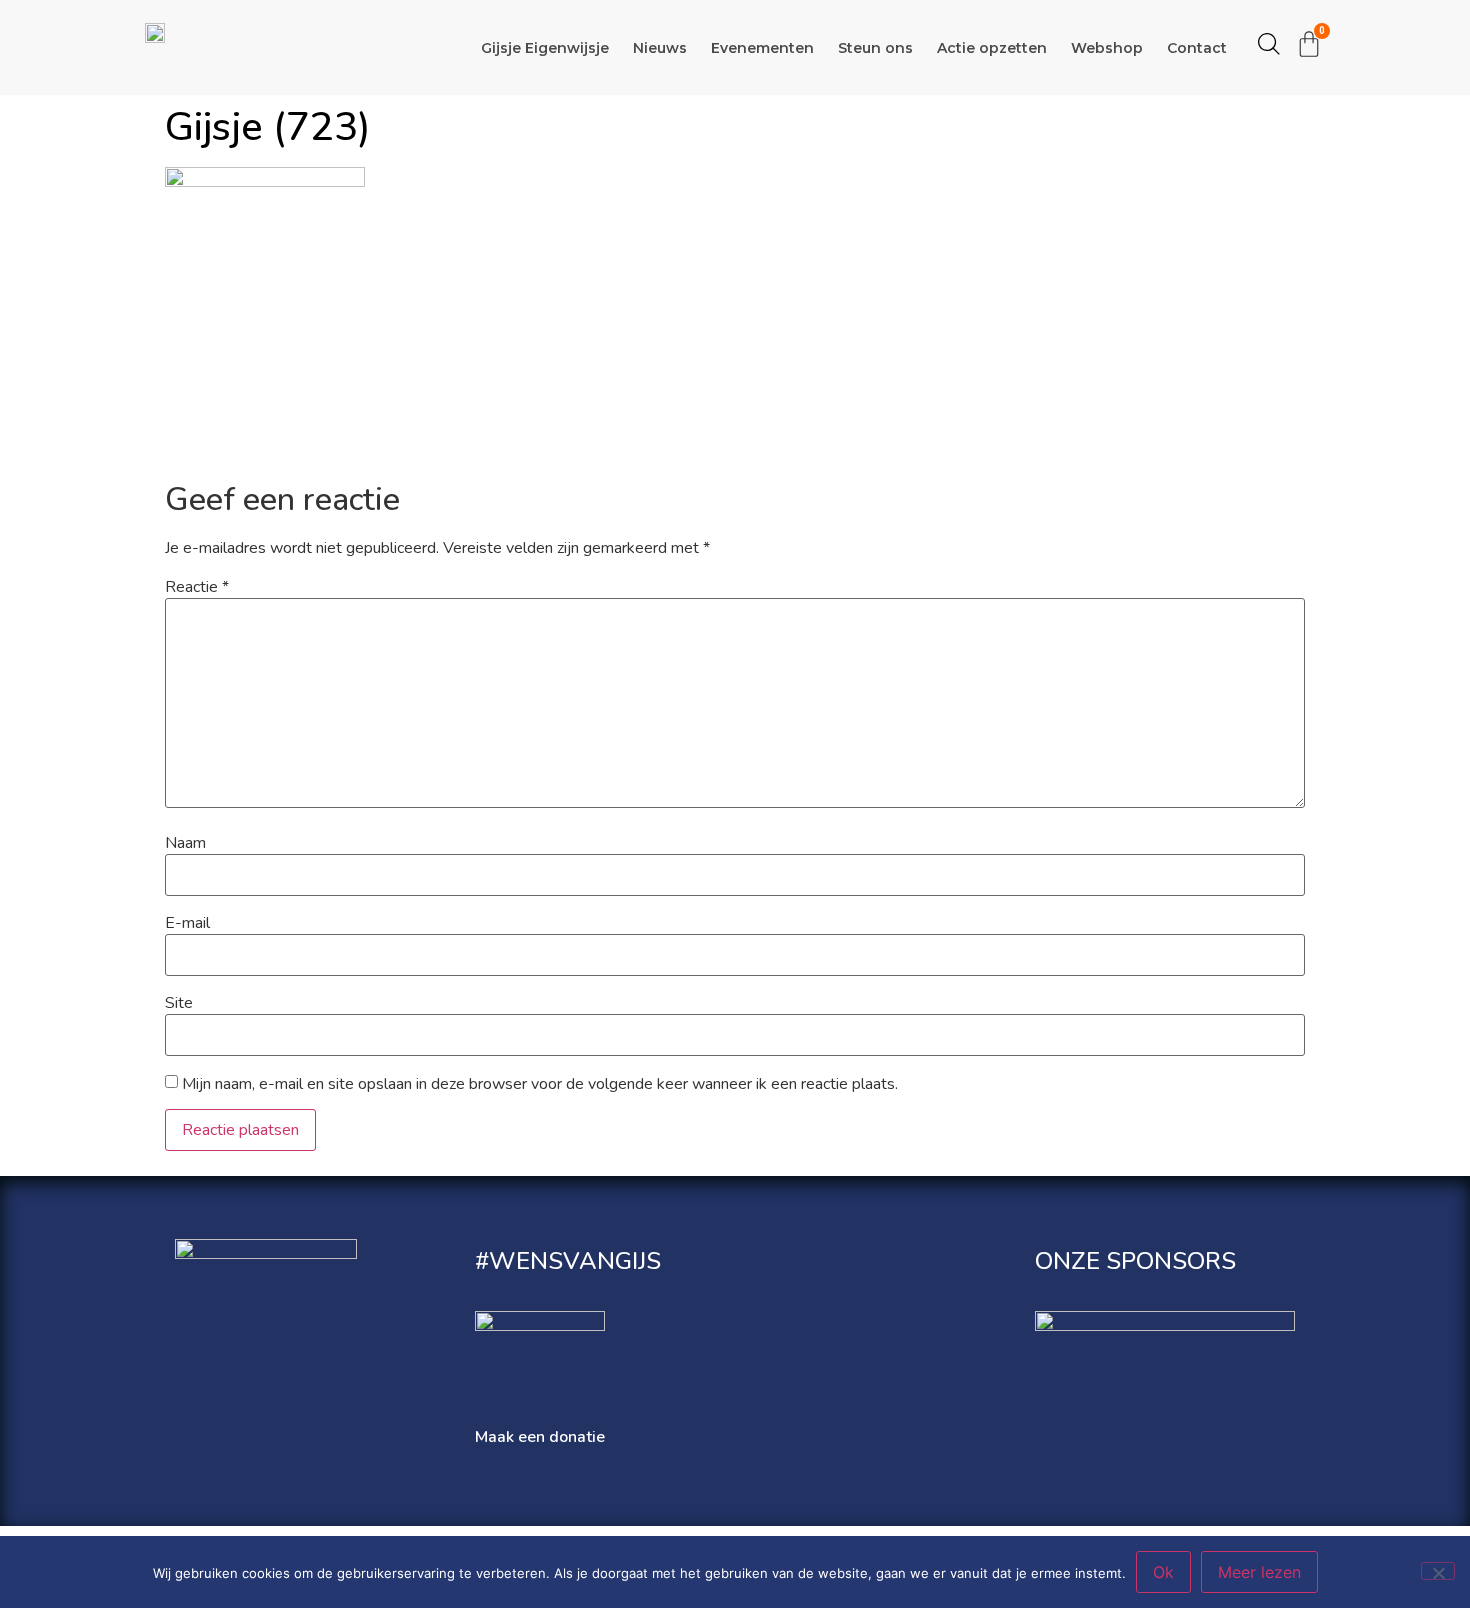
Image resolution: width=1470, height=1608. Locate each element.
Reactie (197, 587)
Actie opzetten (992, 48)
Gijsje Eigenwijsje (545, 48)
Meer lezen (1259, 1572)
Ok (1163, 1572)
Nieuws (660, 48)
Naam (185, 843)
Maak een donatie (540, 1437)
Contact (1197, 48)
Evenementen (762, 48)
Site (179, 1003)
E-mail (187, 923)
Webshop (1107, 48)
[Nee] (1438, 1571)
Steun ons (875, 48)
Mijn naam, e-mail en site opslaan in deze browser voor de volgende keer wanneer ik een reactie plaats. (540, 1084)
